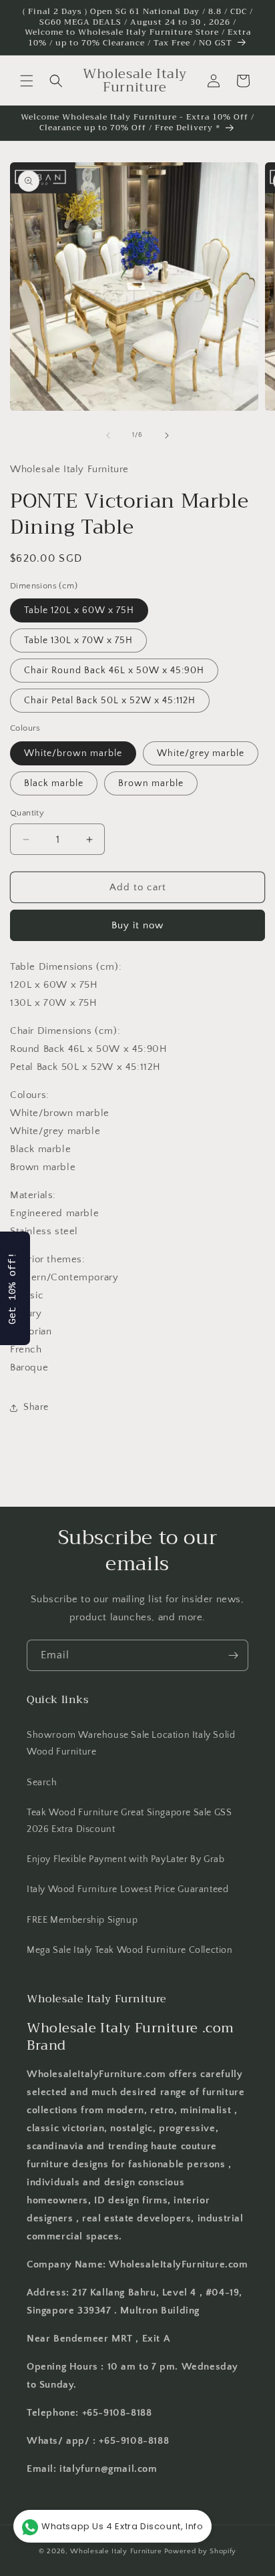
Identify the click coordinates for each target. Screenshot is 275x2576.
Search (42, 1783)
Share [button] (36, 1407)
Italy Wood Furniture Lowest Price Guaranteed (127, 1889)
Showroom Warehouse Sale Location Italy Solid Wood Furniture (131, 1743)
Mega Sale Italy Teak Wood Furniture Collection (130, 1950)
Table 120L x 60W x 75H (79, 610)
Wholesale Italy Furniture (116, 2551)
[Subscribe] (233, 1655)
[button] (27, 81)
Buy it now (137, 925)
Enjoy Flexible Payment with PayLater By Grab (125, 1859)
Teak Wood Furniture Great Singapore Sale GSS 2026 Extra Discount (129, 1821)
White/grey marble (201, 753)
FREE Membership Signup (82, 1920)
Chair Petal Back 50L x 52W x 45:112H (110, 701)
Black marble (54, 783)
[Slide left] (108, 435)
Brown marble (151, 783)
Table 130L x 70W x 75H (78, 640)
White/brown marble (73, 753)
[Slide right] (167, 435)
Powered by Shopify (201, 2551)
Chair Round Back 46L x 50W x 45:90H (114, 671)
